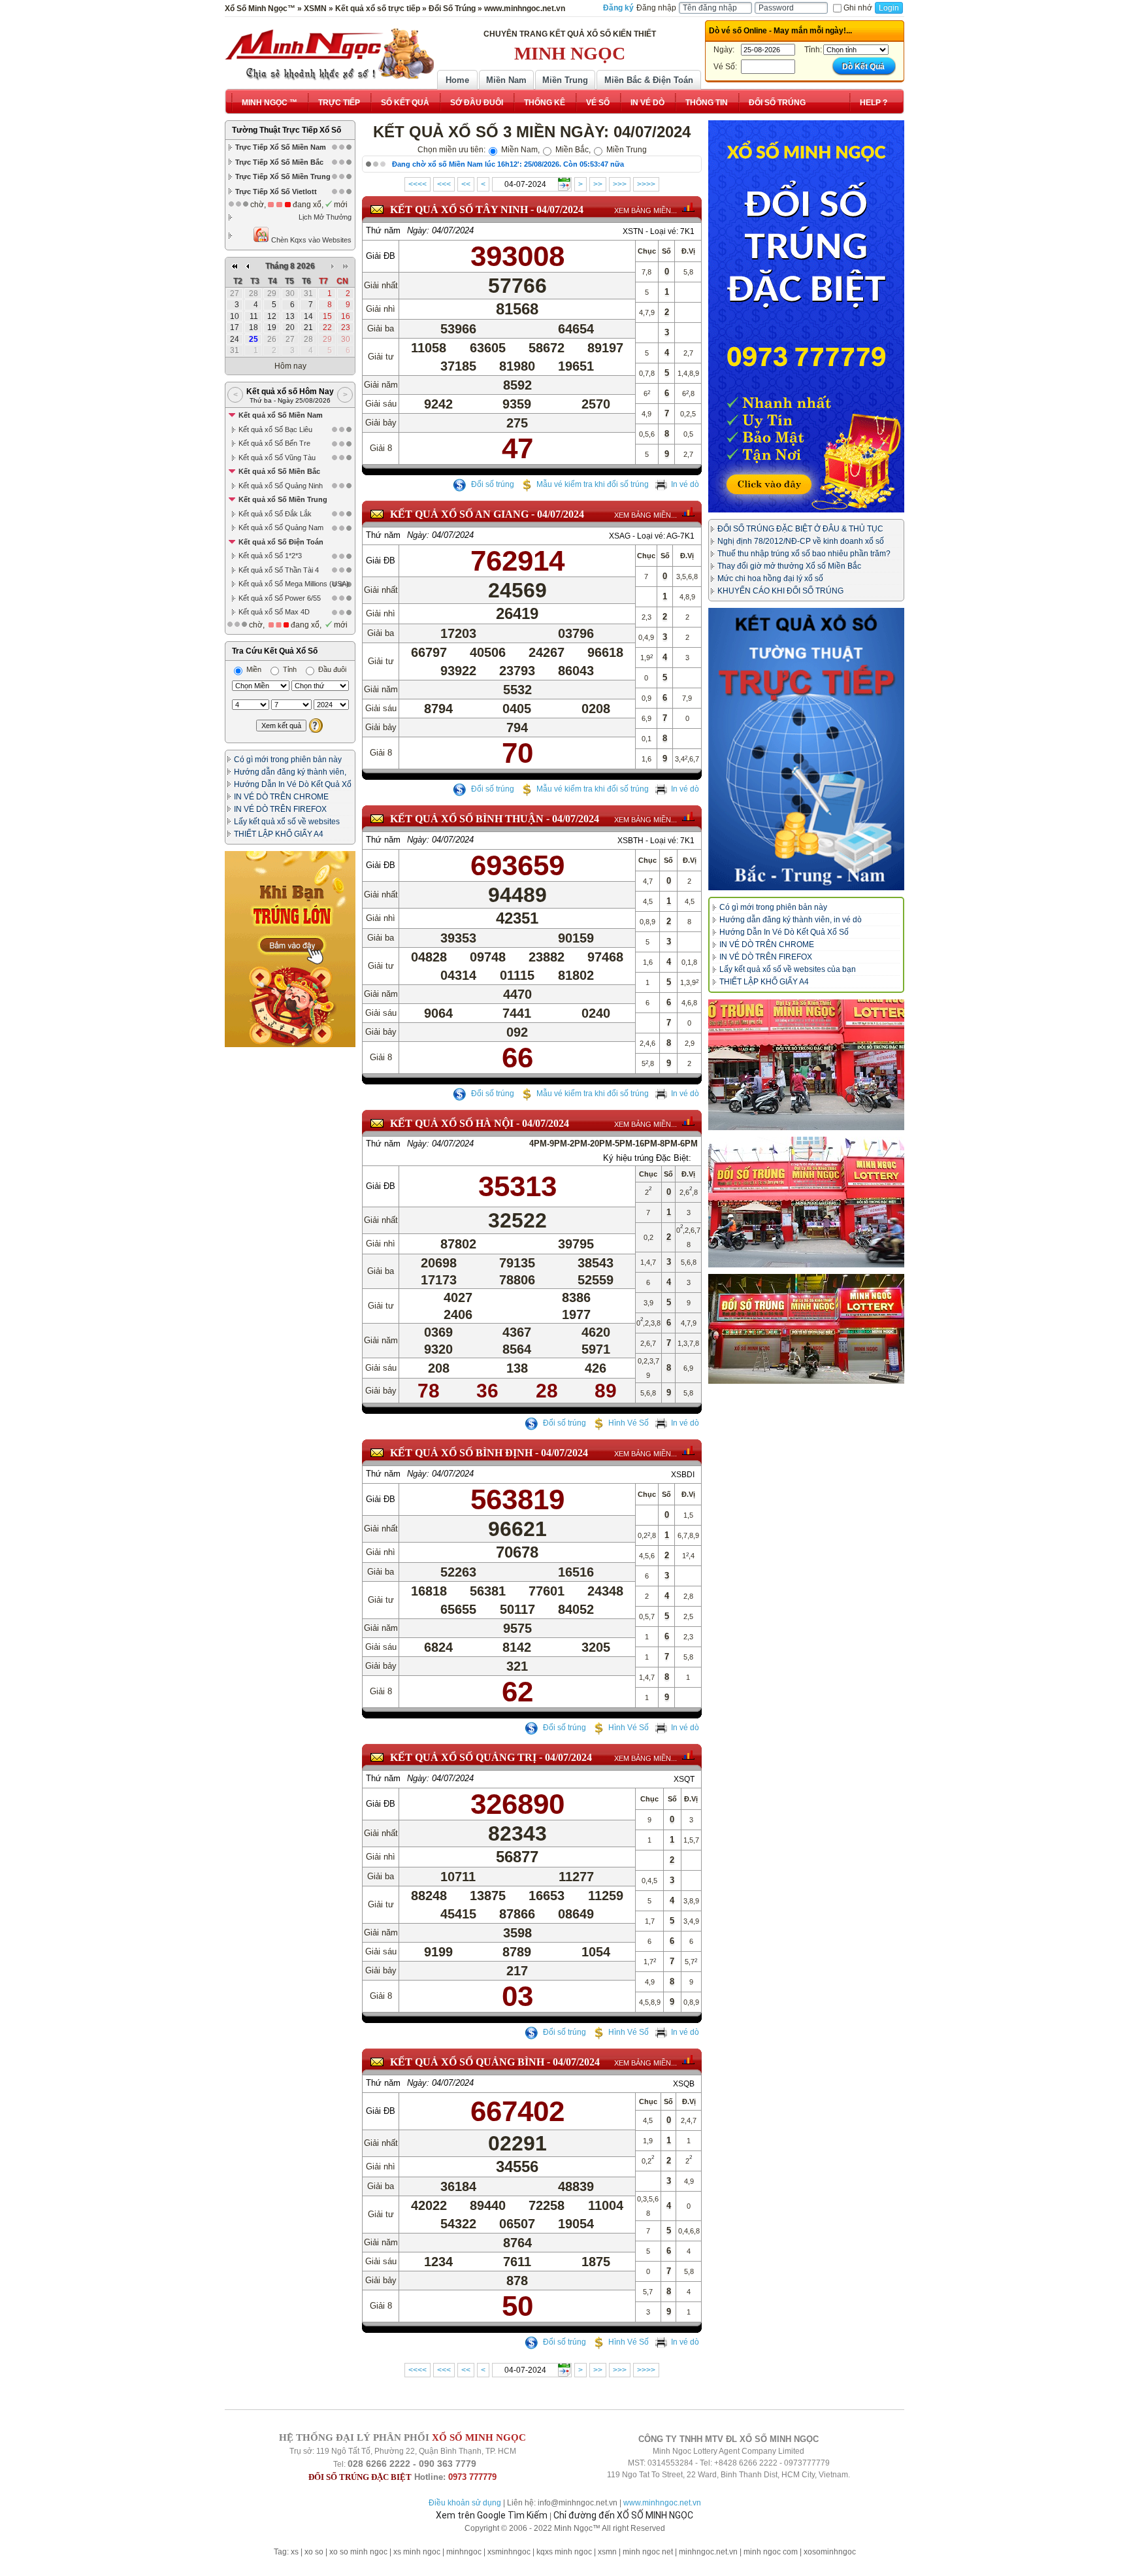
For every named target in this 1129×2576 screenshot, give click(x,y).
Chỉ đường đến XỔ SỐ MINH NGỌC (623, 2515)
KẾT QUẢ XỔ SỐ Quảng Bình (467, 2062)
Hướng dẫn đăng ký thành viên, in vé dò (791, 920)
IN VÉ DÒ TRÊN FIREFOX (280, 809)
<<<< (417, 184)
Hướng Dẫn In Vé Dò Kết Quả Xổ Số (784, 932)
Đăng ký (618, 8)
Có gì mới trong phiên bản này (288, 760)
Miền (253, 669)
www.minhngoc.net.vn (662, 2503)
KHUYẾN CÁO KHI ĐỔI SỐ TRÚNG (780, 591)
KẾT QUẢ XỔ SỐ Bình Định (461, 1453)
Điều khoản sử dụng (465, 2503)
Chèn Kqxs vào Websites (310, 240)
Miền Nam (506, 80)
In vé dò (685, 484)
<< (466, 184)
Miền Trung (565, 80)
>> (598, 184)
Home (457, 80)
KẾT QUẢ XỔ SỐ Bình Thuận (467, 819)
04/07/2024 (560, 209)
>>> (620, 184)
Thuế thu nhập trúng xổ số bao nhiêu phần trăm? (804, 554)
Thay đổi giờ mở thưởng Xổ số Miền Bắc (789, 566)
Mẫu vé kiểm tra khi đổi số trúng (593, 484)
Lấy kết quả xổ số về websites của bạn (788, 969)
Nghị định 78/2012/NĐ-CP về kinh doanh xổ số (801, 541)
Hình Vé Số (629, 1423)
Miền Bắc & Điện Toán (649, 80)
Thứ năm (383, 230)
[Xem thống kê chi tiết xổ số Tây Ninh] (688, 207)
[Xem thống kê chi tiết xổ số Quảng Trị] (688, 1755)
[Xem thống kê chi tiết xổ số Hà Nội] (688, 1121)
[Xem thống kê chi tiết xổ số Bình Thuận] (688, 816)
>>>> (646, 184)
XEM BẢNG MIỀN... (646, 210)
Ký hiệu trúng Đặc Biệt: (647, 1158)
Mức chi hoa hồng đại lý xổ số (770, 578)
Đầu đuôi (331, 669)
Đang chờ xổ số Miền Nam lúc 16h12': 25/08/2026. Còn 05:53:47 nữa (508, 164)
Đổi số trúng (492, 484)
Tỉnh (289, 669)
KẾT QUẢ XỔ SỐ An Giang (459, 514)
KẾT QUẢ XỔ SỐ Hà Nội (452, 1123)
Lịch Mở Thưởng (325, 217)
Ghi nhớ (858, 8)
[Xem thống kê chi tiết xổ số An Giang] (688, 512)
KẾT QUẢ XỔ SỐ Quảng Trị (463, 1757)
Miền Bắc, (572, 150)
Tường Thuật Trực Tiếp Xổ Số (286, 130)
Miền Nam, (519, 150)
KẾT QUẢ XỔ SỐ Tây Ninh (459, 209)
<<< (444, 184)
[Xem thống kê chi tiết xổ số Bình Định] (688, 1450)
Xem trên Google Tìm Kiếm (492, 2515)
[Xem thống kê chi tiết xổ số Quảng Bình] (688, 2060)
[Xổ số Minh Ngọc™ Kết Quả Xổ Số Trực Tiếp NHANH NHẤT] (329, 54)
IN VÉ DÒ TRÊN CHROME (281, 797)
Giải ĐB (381, 256)
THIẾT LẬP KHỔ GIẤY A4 (279, 834)
